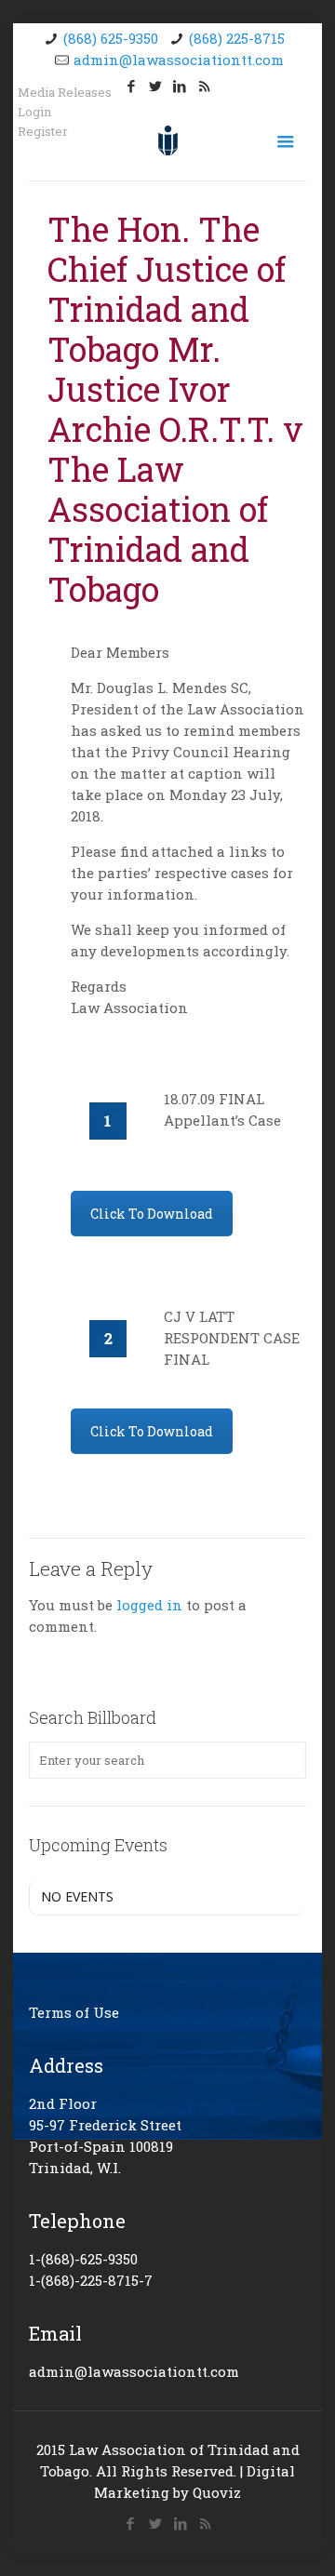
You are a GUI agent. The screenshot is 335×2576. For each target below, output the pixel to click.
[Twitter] (156, 86)
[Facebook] (132, 86)
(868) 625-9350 (111, 38)
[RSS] (204, 86)
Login (34, 112)
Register (43, 132)
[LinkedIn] (180, 86)
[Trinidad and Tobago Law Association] (167, 139)
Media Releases (65, 93)
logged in (149, 1605)
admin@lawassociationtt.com (179, 60)
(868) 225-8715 (237, 38)
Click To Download (152, 1214)
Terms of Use (74, 2012)
